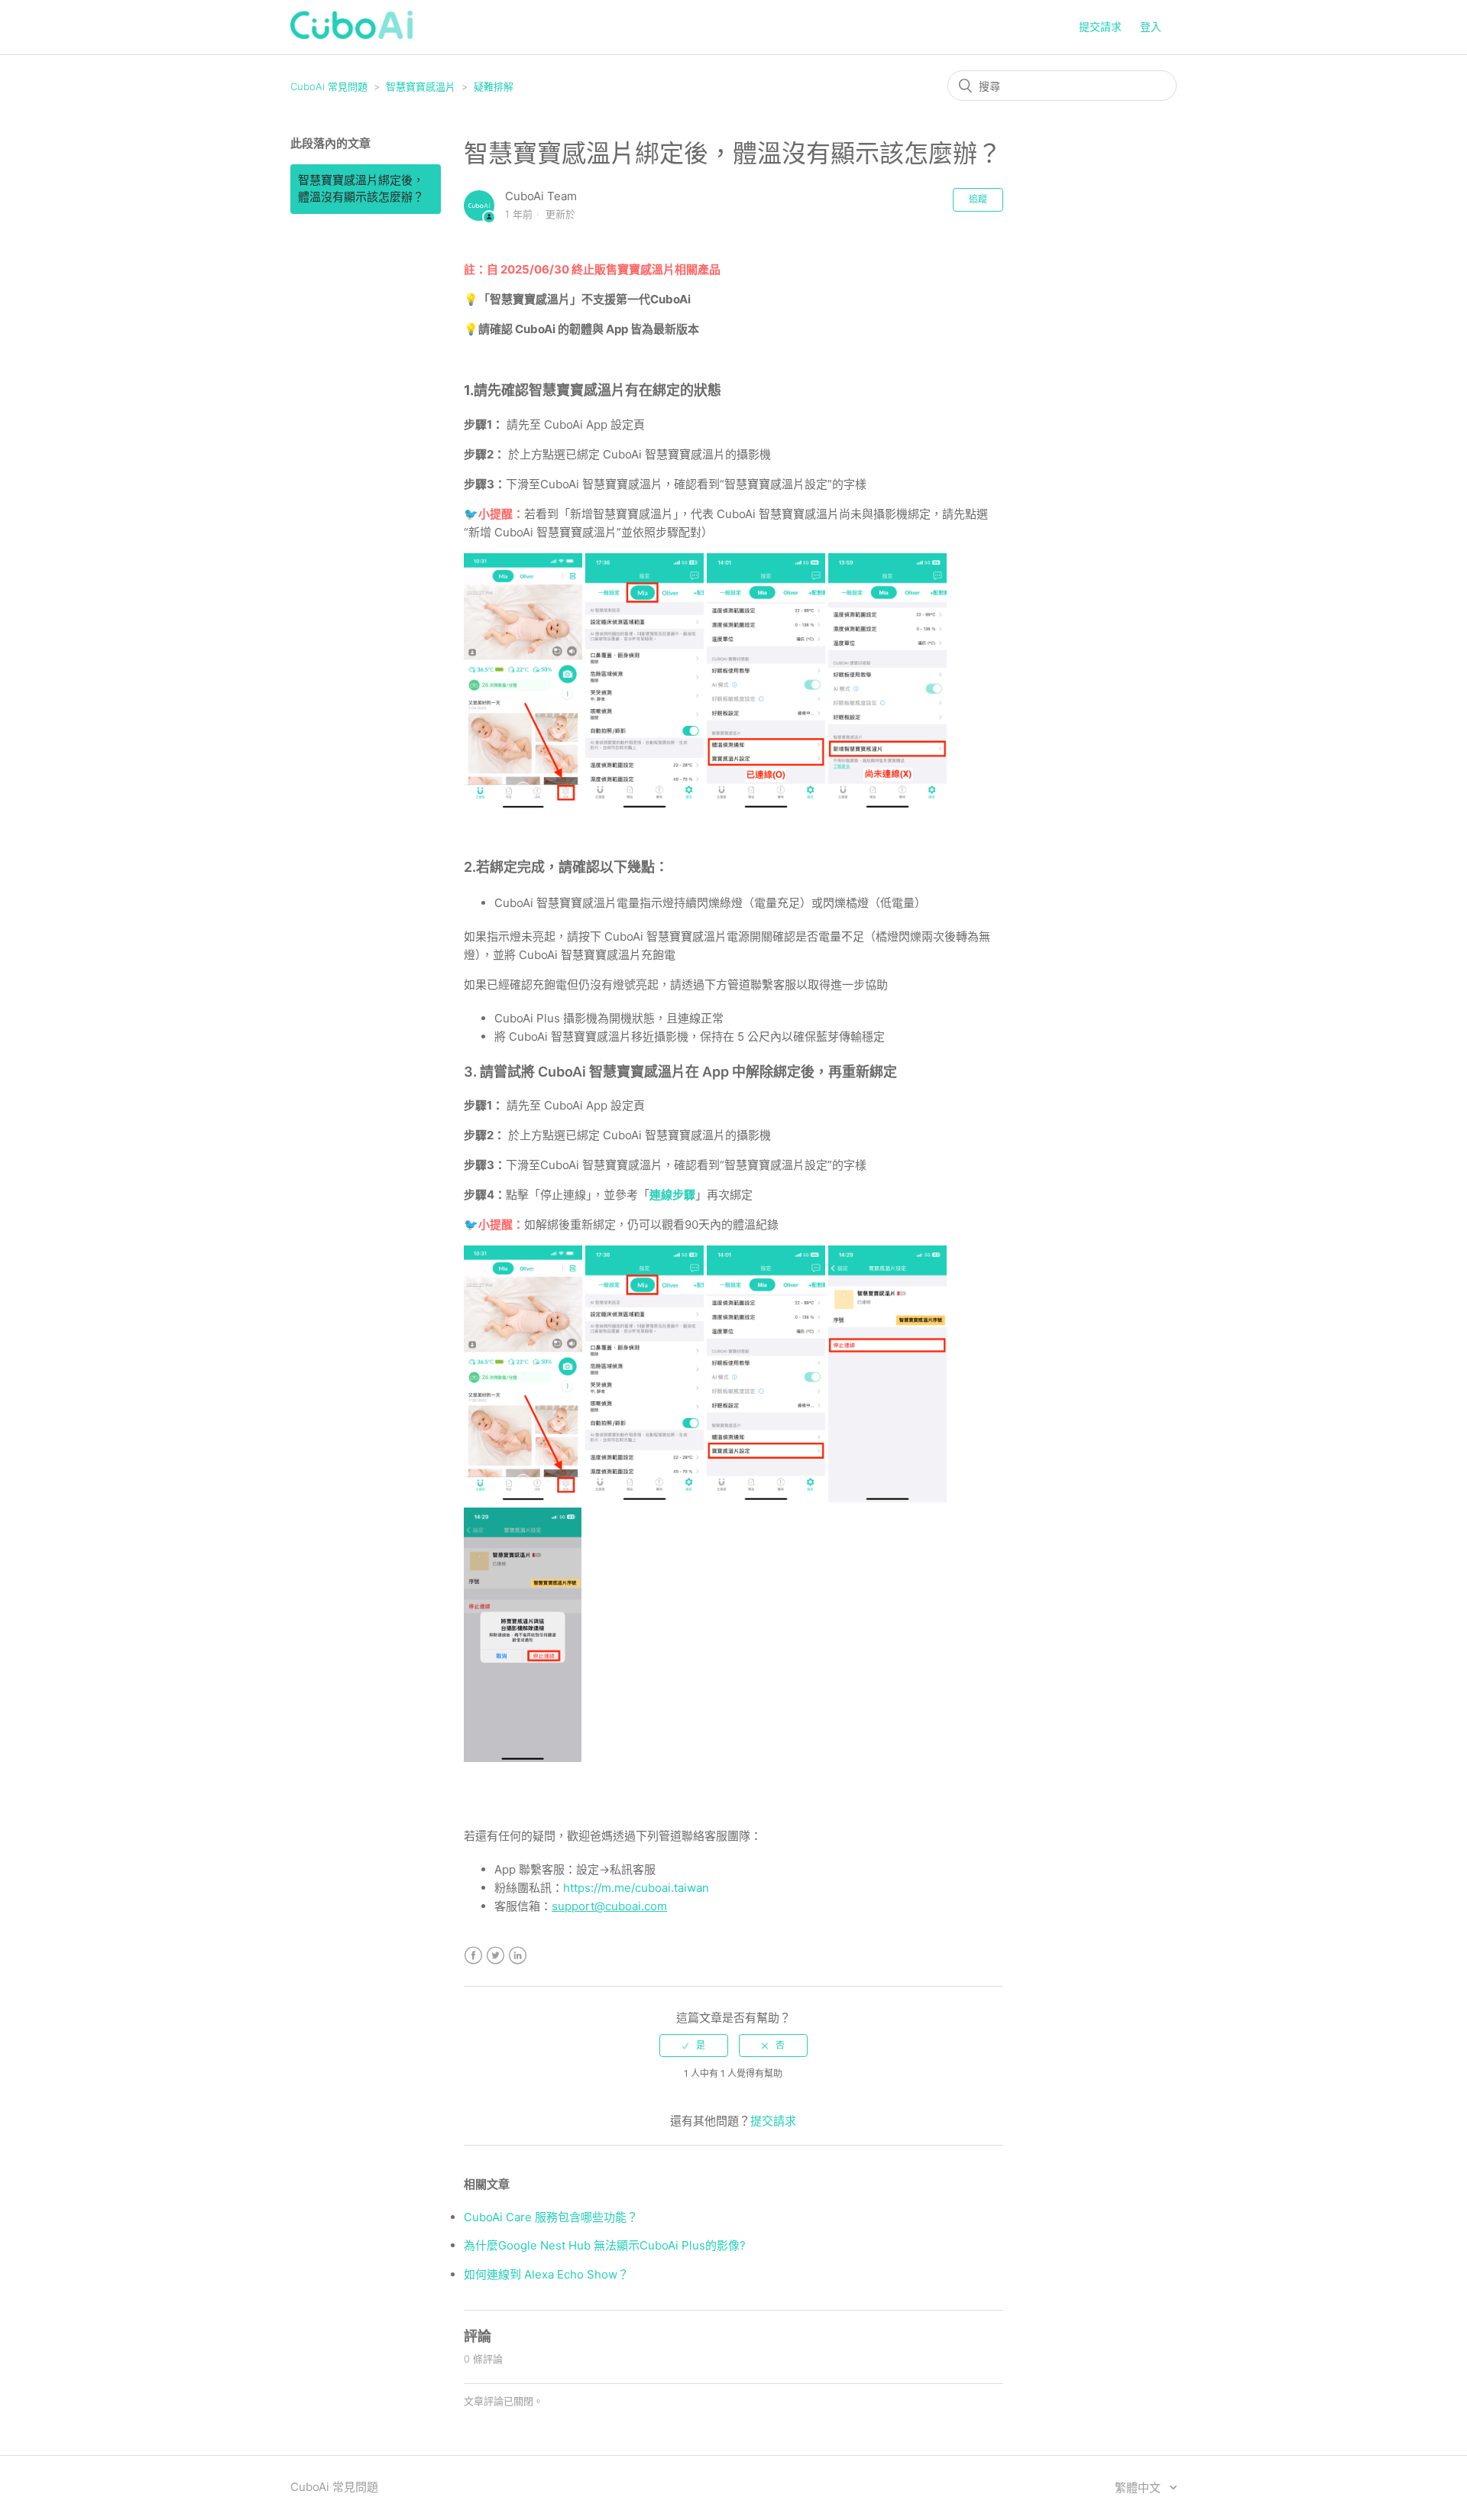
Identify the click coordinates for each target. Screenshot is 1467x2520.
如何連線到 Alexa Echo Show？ (546, 2274)
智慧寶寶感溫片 (421, 86)
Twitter (495, 1956)
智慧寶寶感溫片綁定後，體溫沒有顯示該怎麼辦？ (361, 189)
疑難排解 (494, 86)
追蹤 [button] (978, 199)
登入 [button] (1151, 26)
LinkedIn (518, 1956)
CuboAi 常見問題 (329, 86)
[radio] (694, 2045)
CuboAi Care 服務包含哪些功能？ (551, 2217)
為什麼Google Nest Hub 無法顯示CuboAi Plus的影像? (605, 2245)
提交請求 (1100, 26)
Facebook (473, 1956)
